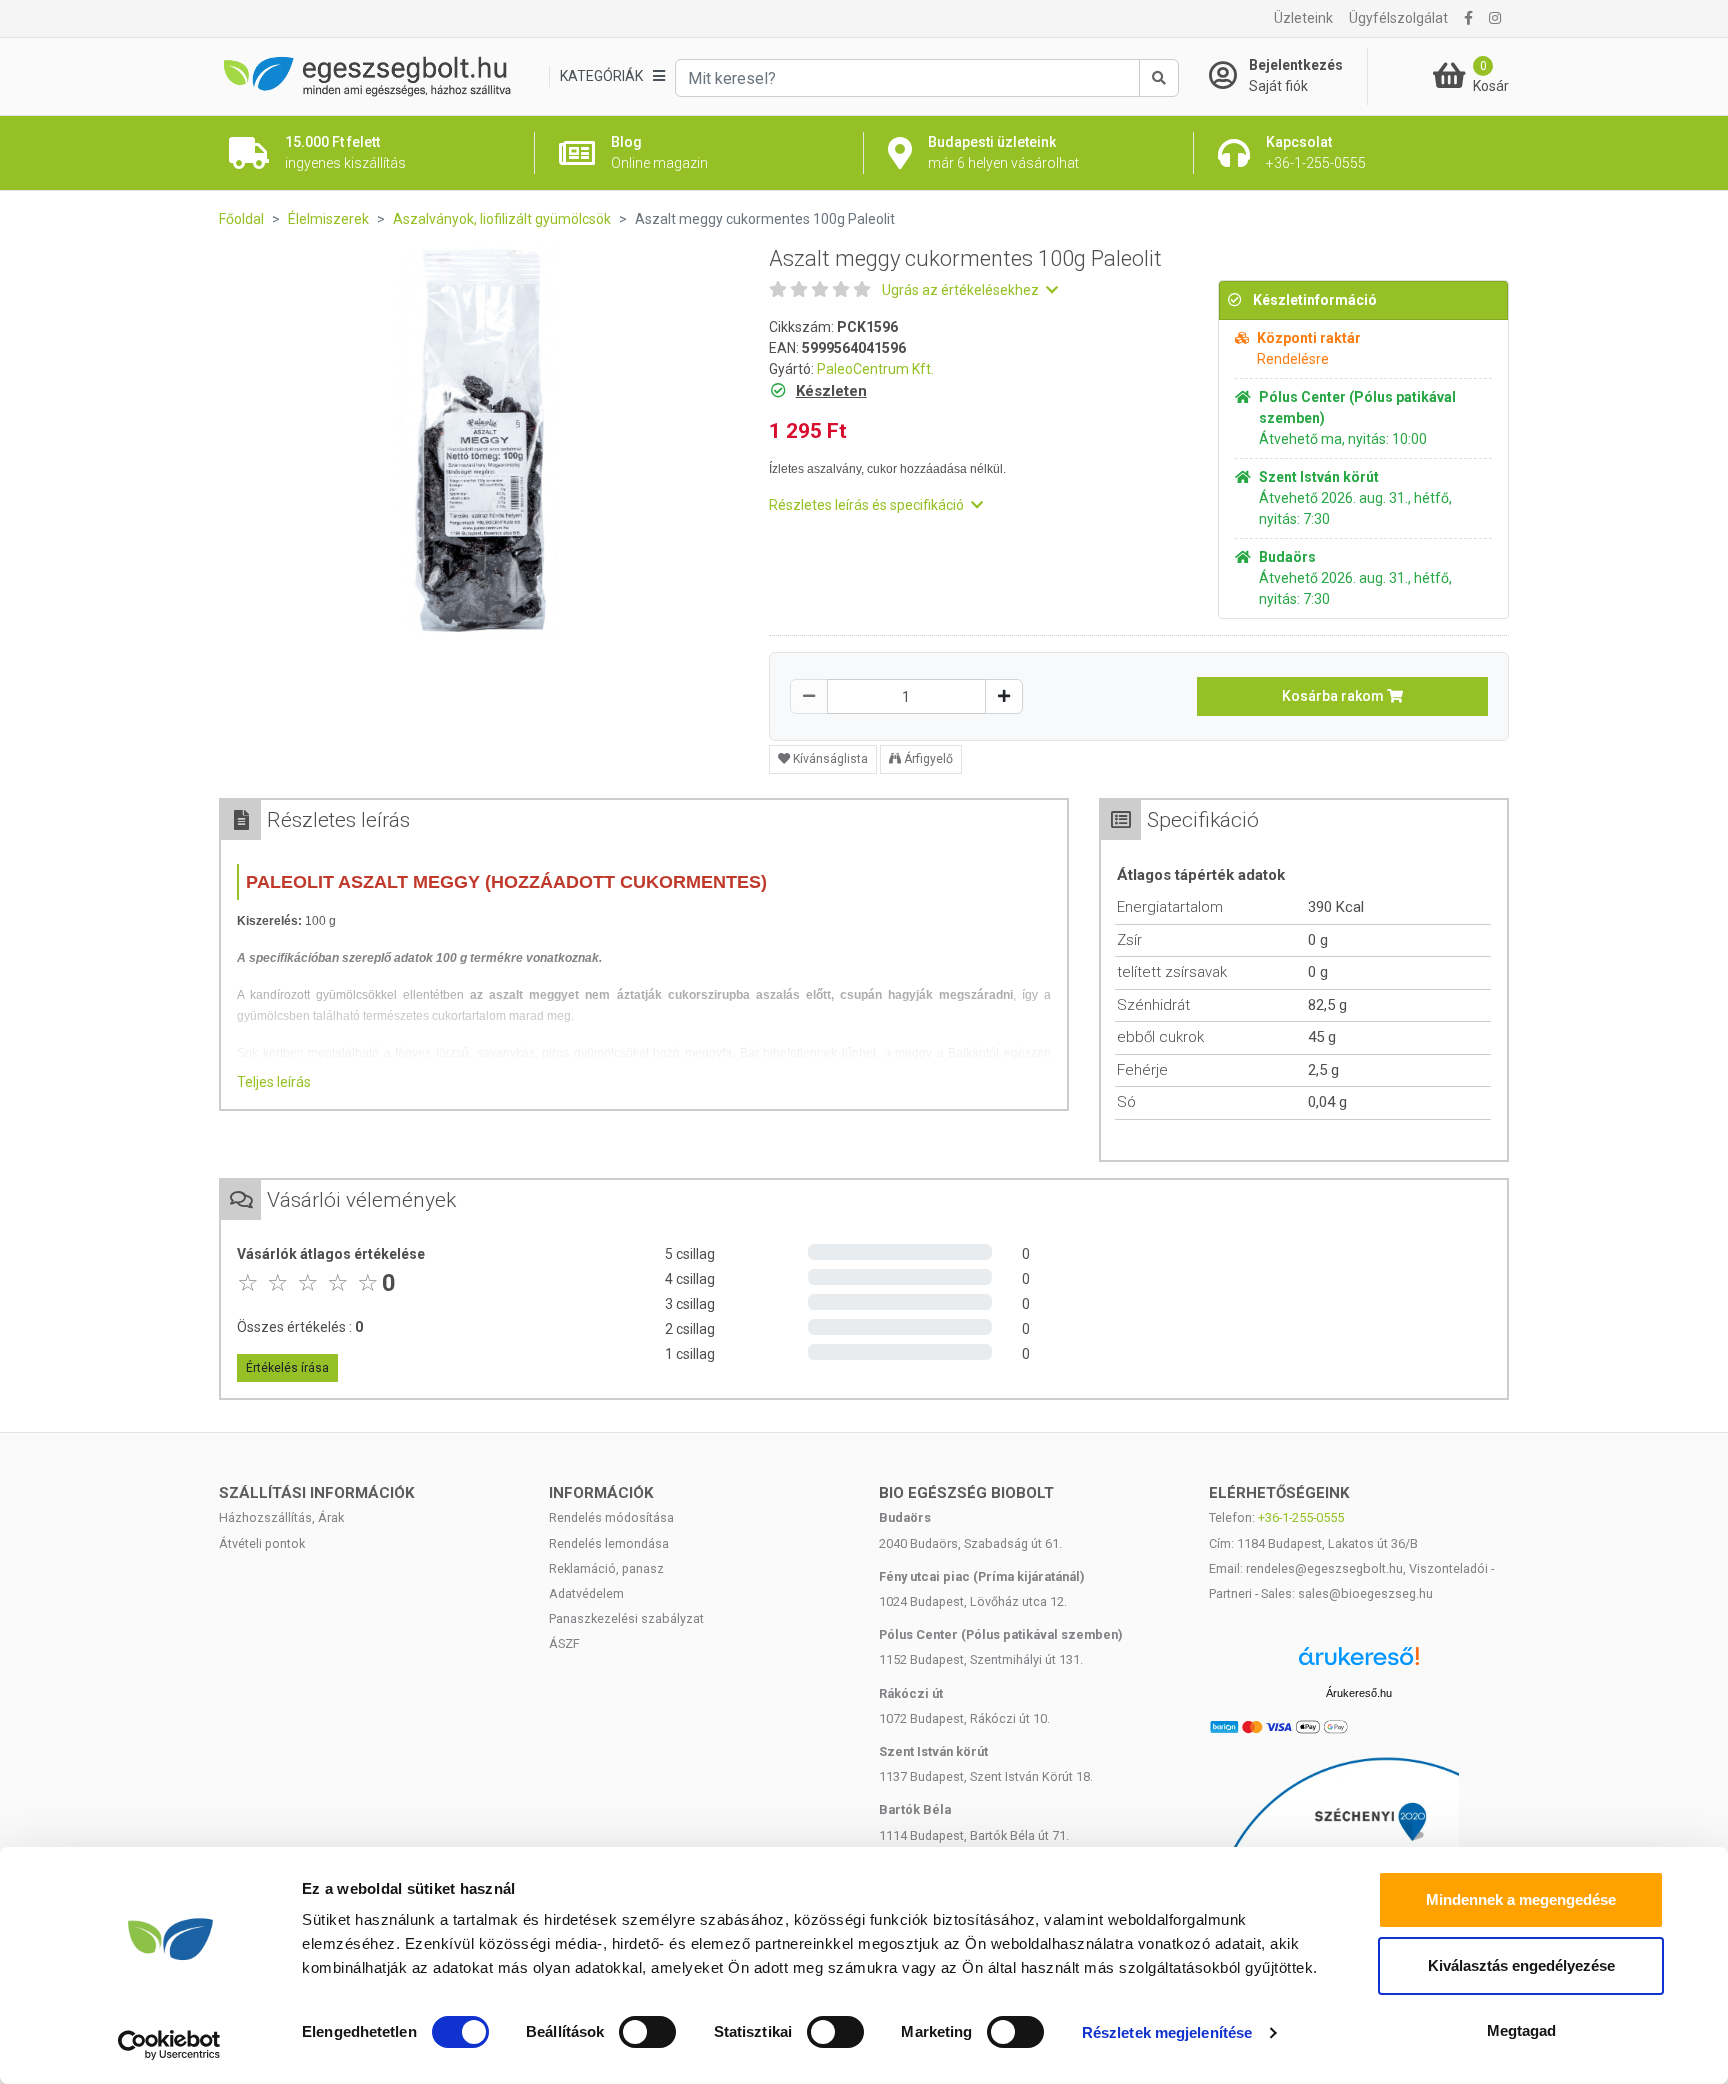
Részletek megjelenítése (1167, 2032)
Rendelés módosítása (611, 1517)
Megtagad (1521, 2030)
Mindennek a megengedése (1521, 1899)
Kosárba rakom (1334, 696)
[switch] (647, 2032)
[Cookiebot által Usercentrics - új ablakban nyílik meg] (169, 2045)
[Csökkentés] (809, 696)
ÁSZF (564, 1643)
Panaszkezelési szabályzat (626, 1618)
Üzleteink (1303, 18)
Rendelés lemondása (609, 1543)
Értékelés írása (287, 1368)
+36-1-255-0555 (1301, 1517)
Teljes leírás (274, 1082)
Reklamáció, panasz (606, 1568)
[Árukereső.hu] (1359, 1663)
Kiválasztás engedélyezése (1521, 1965)
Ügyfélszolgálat (1398, 18)
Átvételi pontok (262, 1543)
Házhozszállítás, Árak (281, 1517)
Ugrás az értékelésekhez (962, 290)
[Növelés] (1004, 696)
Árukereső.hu (1359, 1693)
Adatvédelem (586, 1593)
